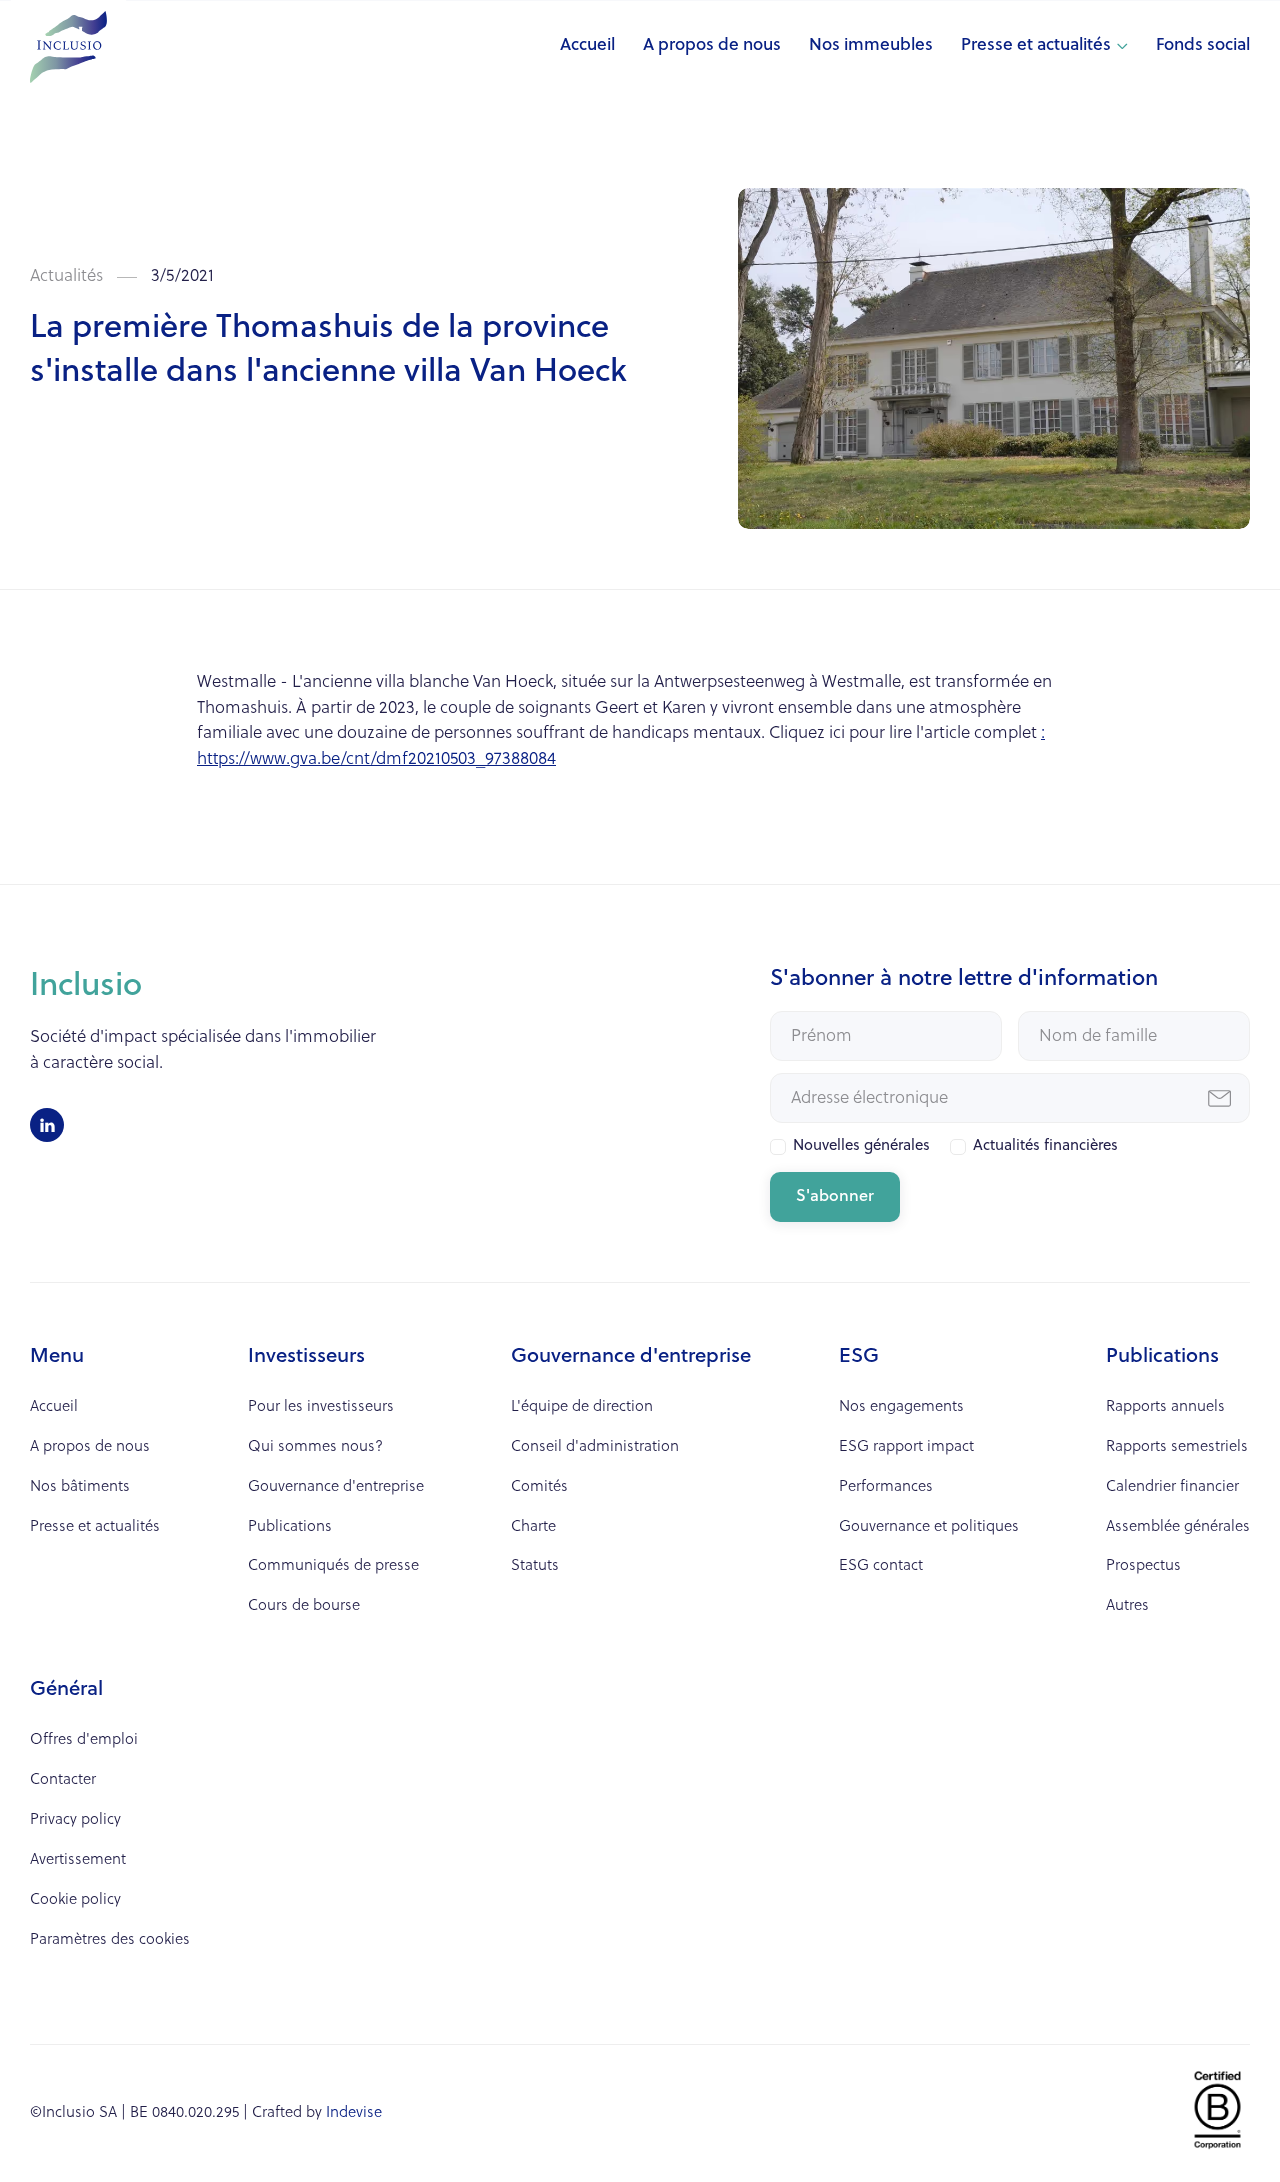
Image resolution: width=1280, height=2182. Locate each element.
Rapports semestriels (1177, 1447)
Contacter (63, 1780)
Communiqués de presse (333, 1566)
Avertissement (78, 1860)
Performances (886, 1487)
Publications (290, 1527)
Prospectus (1143, 1566)
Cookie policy (75, 1900)
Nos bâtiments (80, 1487)
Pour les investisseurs (321, 1407)
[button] (1044, 47)
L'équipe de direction (582, 1407)
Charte (533, 1527)
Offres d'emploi (84, 1740)
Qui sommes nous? (315, 1447)
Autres (1127, 1606)
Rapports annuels (1165, 1407)
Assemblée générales (1178, 1527)
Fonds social (1203, 46)
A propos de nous (712, 46)
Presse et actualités (1036, 46)
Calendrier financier (1172, 1487)
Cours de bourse (304, 1606)
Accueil (587, 46)
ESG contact (881, 1566)
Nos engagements (901, 1407)
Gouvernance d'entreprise (336, 1487)
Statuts (535, 1566)
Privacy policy (75, 1820)
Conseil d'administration (595, 1447)
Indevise (354, 2113)
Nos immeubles (871, 46)
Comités (539, 1487)
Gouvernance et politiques (929, 1527)
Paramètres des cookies (110, 1940)
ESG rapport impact (906, 1447)
